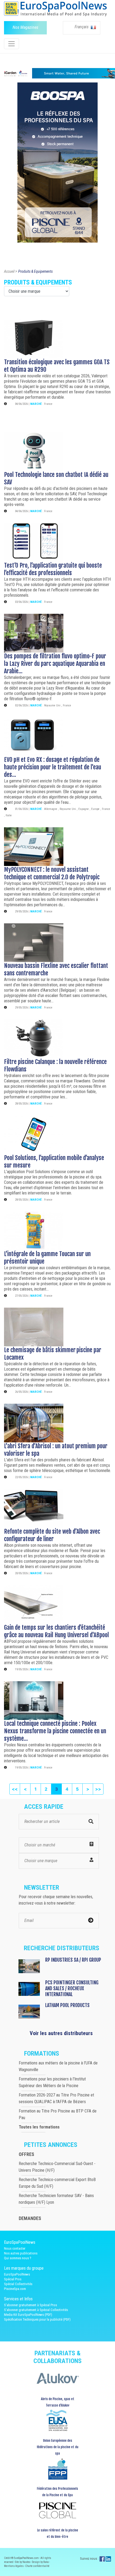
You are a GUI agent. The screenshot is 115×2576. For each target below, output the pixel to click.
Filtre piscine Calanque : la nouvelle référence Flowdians (55, 1065)
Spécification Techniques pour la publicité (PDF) (37, 2319)
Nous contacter (15, 2248)
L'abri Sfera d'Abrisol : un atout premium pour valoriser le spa (56, 1450)
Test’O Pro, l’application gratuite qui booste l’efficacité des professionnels (53, 569)
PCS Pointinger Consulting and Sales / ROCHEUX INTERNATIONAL (72, 1988)
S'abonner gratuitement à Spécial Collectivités (36, 2310)
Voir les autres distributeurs (61, 2033)
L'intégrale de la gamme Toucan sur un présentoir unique (47, 1258)
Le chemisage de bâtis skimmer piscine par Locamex (53, 1354)
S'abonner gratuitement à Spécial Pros (30, 2305)
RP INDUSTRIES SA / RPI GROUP (73, 1960)
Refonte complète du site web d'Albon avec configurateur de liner (52, 1535)
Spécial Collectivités (18, 2284)
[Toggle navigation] (11, 44)
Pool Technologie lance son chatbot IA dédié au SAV (56, 478)
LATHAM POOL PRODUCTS (67, 2005)
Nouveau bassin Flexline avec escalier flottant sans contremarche (56, 969)
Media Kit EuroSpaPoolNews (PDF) (28, 2315)
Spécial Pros (13, 2279)
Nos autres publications (21, 2253)
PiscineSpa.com (15, 2289)
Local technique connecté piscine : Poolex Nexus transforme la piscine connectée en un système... (55, 1731)
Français (82, 27)
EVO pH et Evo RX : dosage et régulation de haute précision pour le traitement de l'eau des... (53, 767)
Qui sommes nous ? (18, 2258)
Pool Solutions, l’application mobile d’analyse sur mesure (54, 1162)
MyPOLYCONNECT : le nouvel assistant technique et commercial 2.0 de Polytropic (52, 873)
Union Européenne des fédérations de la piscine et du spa (57, 2447)
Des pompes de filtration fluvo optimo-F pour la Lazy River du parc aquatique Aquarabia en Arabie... (55, 664)
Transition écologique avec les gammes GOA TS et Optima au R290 (57, 366)
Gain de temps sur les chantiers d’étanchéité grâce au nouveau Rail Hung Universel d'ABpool (56, 1631)
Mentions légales (14, 2566)
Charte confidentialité (37, 2566)
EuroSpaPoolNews (17, 2274)
